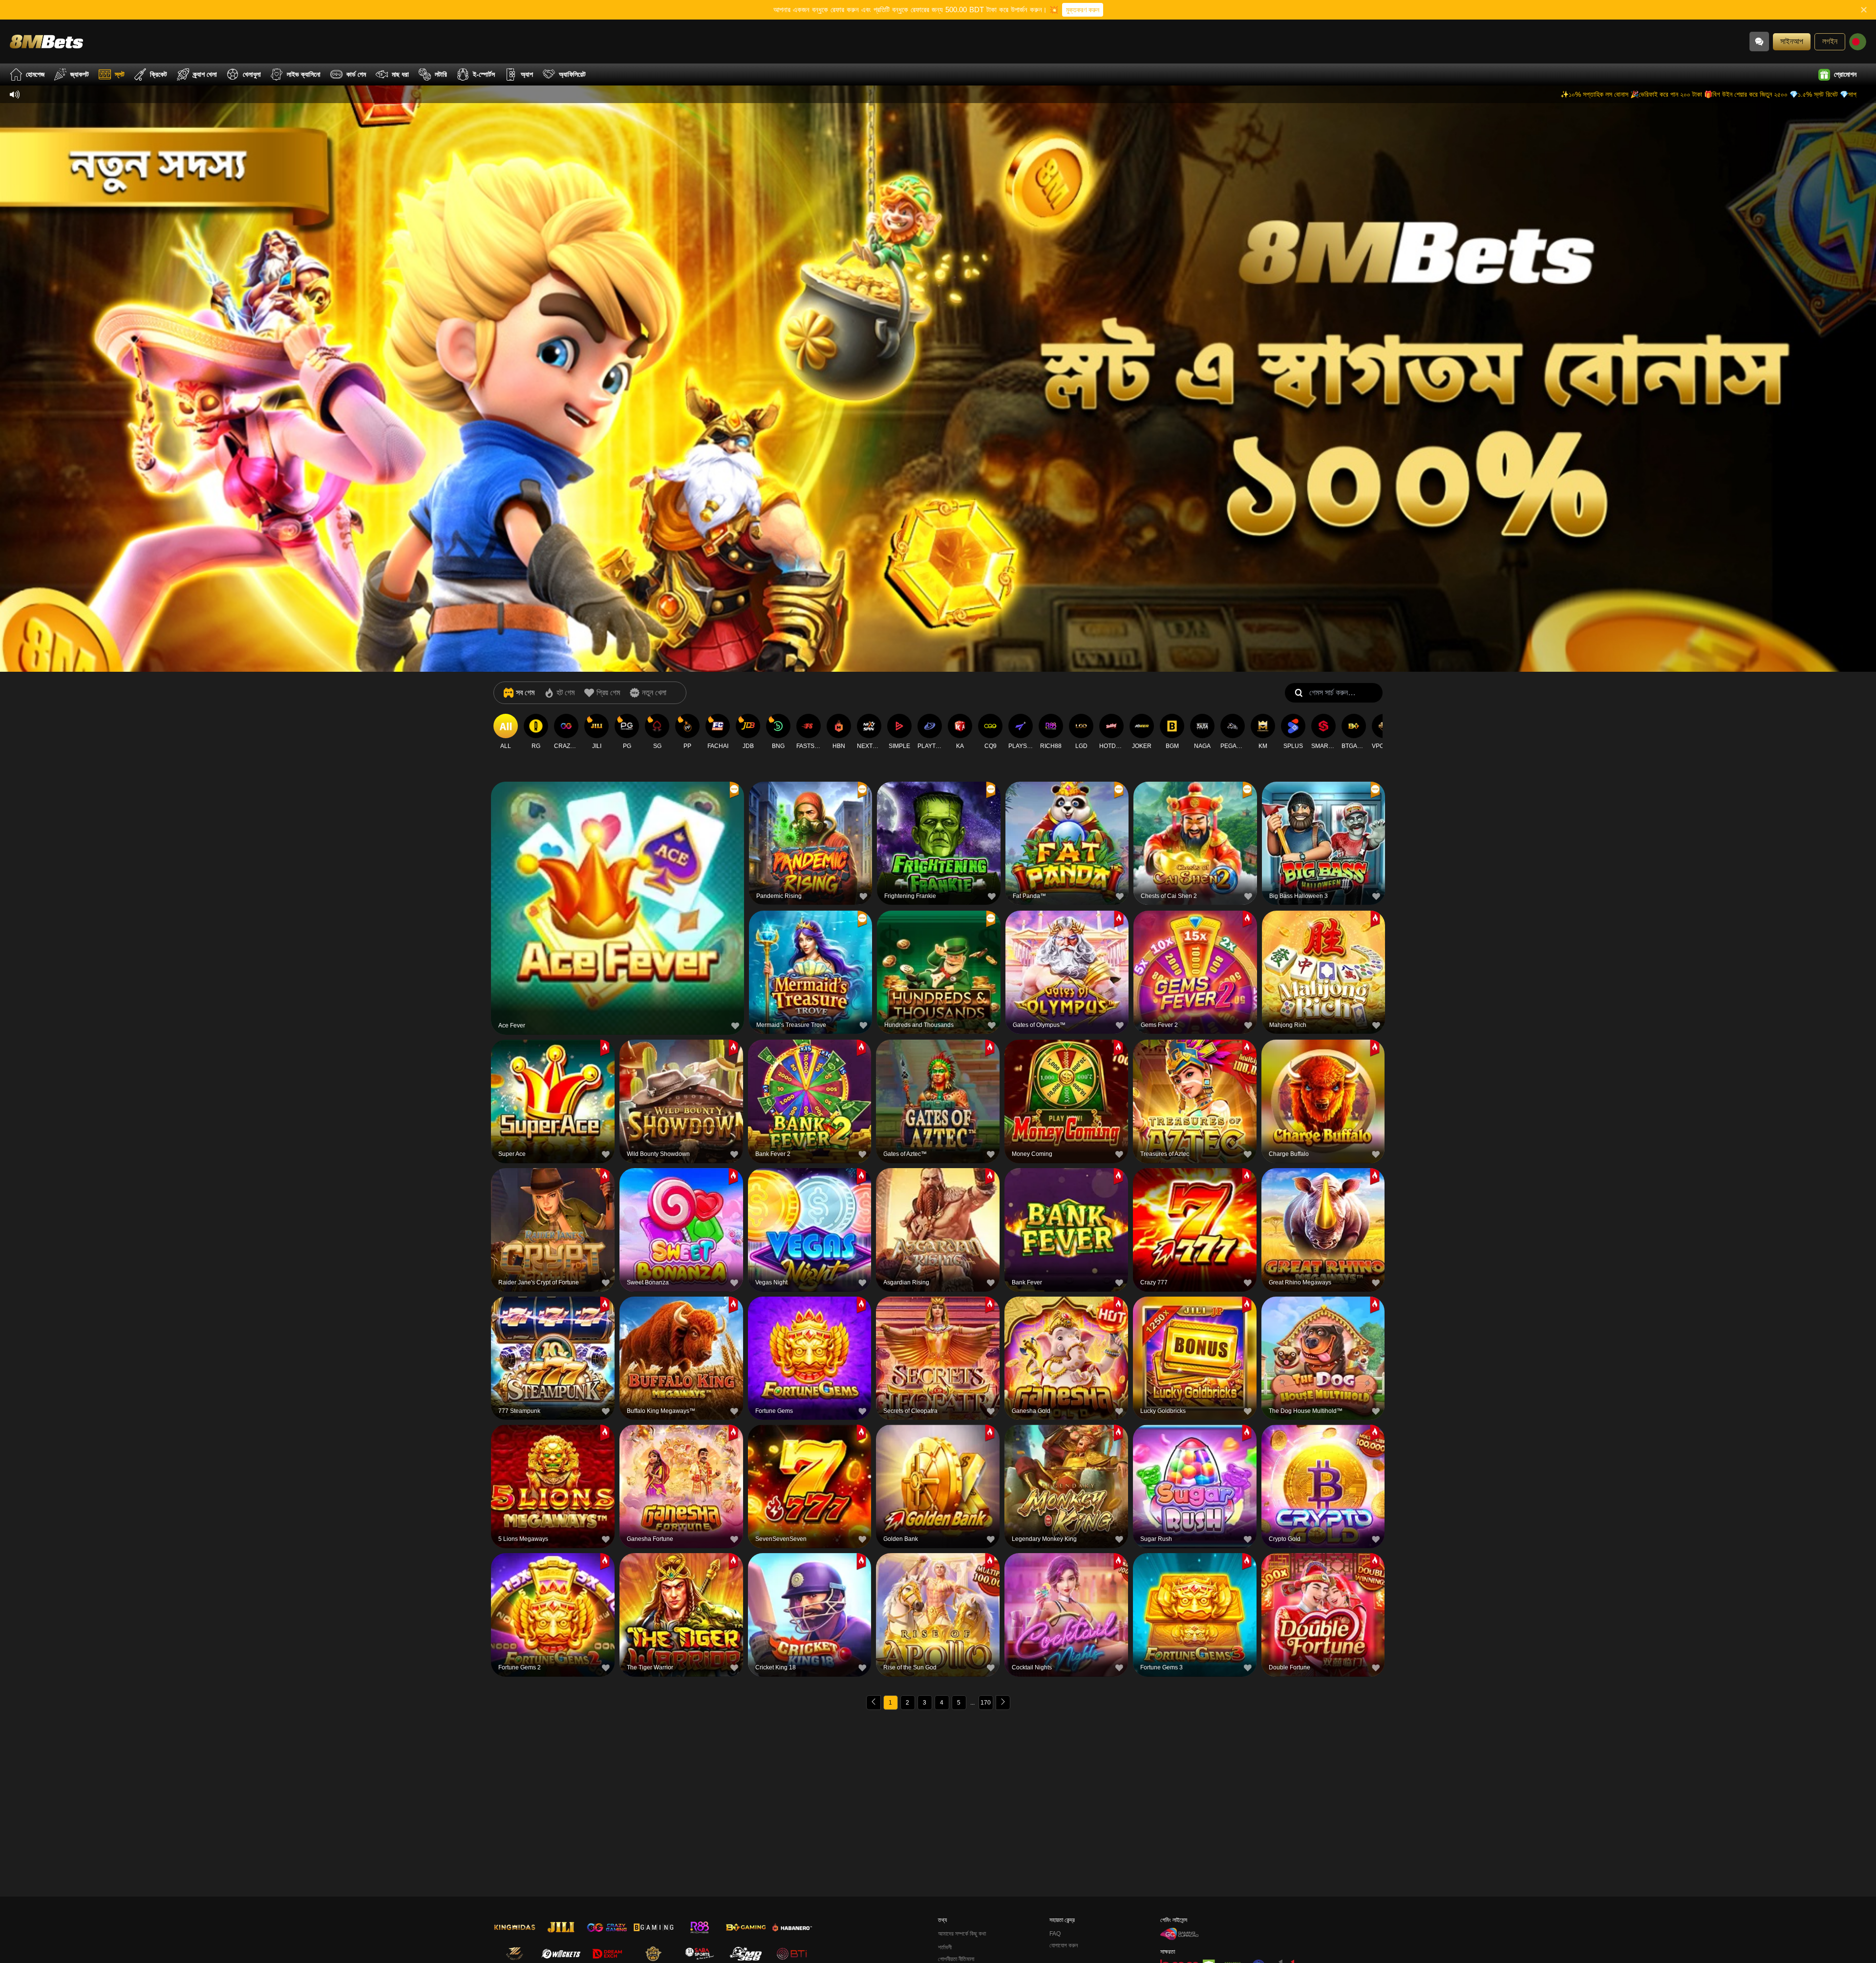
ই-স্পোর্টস (484, 74)
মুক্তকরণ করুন (1083, 10)
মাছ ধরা (400, 74)
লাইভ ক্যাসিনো (304, 74)
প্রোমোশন (1845, 74)
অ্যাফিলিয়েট (572, 74)
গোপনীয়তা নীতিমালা (956, 1959)
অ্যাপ (527, 74)
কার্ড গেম (356, 74)
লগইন (1830, 41)
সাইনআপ (1792, 41)
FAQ (1055, 1934)
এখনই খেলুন (618, 907)
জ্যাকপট (80, 74)
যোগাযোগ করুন (1064, 1945)
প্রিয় (618, 884)
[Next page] (1003, 1703)
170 (986, 1703)
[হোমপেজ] (46, 41)
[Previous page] (874, 1703)
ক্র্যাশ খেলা (205, 74)
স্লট (120, 74)
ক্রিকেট (159, 74)
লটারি (441, 74)
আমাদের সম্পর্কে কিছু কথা (962, 1934)
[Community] (1759, 42)
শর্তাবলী (945, 1947)
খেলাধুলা (252, 74)
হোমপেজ (35, 74)
